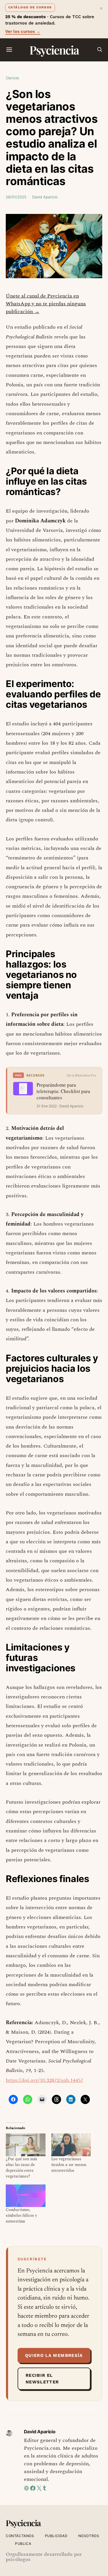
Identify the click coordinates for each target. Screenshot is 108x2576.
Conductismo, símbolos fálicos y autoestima (21, 2215)
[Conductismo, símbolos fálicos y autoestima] (26, 2196)
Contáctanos (20, 2536)
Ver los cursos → (23, 31)
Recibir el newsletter (42, 2379)
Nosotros (89, 2536)
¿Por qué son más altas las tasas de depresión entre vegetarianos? (21, 2168)
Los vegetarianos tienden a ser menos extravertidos (69, 2165)
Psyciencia (54, 50)
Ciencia (12, 78)
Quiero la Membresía (54, 2355)
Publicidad (56, 2536)
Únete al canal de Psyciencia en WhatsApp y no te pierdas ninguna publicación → (46, 304)
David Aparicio (45, 197)
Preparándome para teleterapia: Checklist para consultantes (63, 1091)
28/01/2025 (16, 197)
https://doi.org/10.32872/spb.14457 (44, 2080)
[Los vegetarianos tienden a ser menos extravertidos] (71, 2145)
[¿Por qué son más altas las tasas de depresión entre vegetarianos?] (26, 2145)
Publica (23, 2544)
